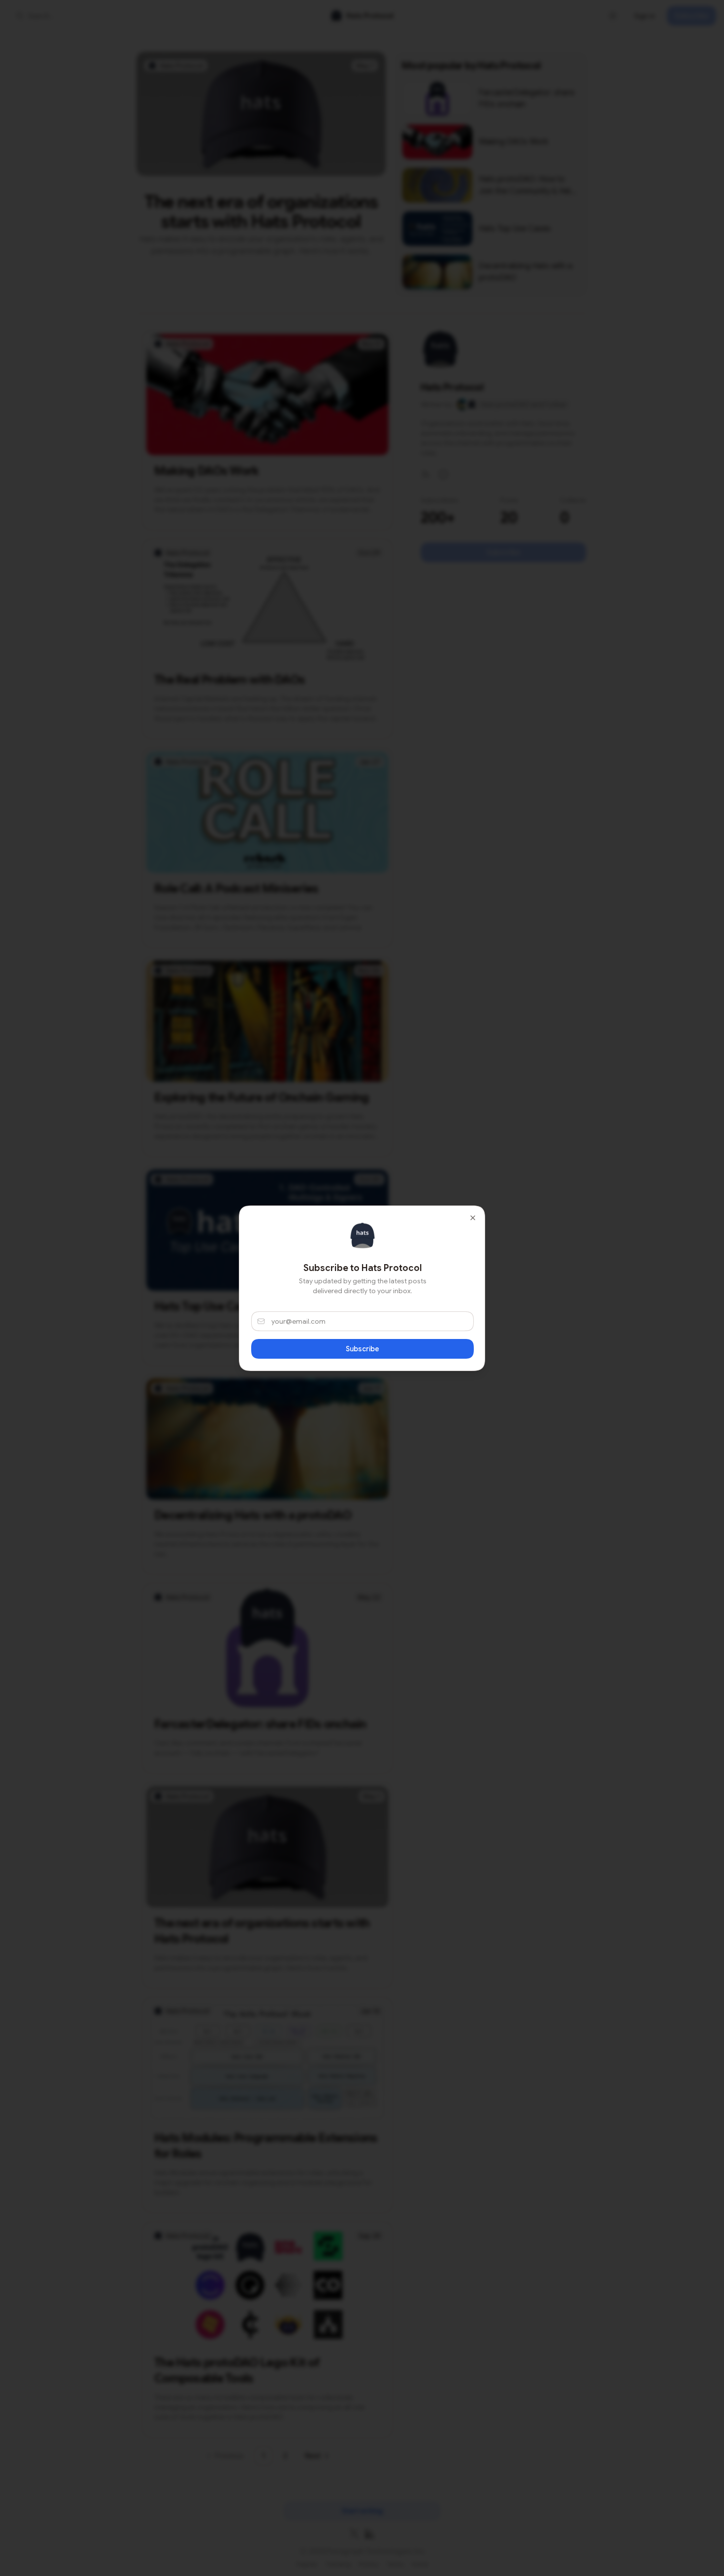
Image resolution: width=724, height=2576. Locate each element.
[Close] (473, 1218)
